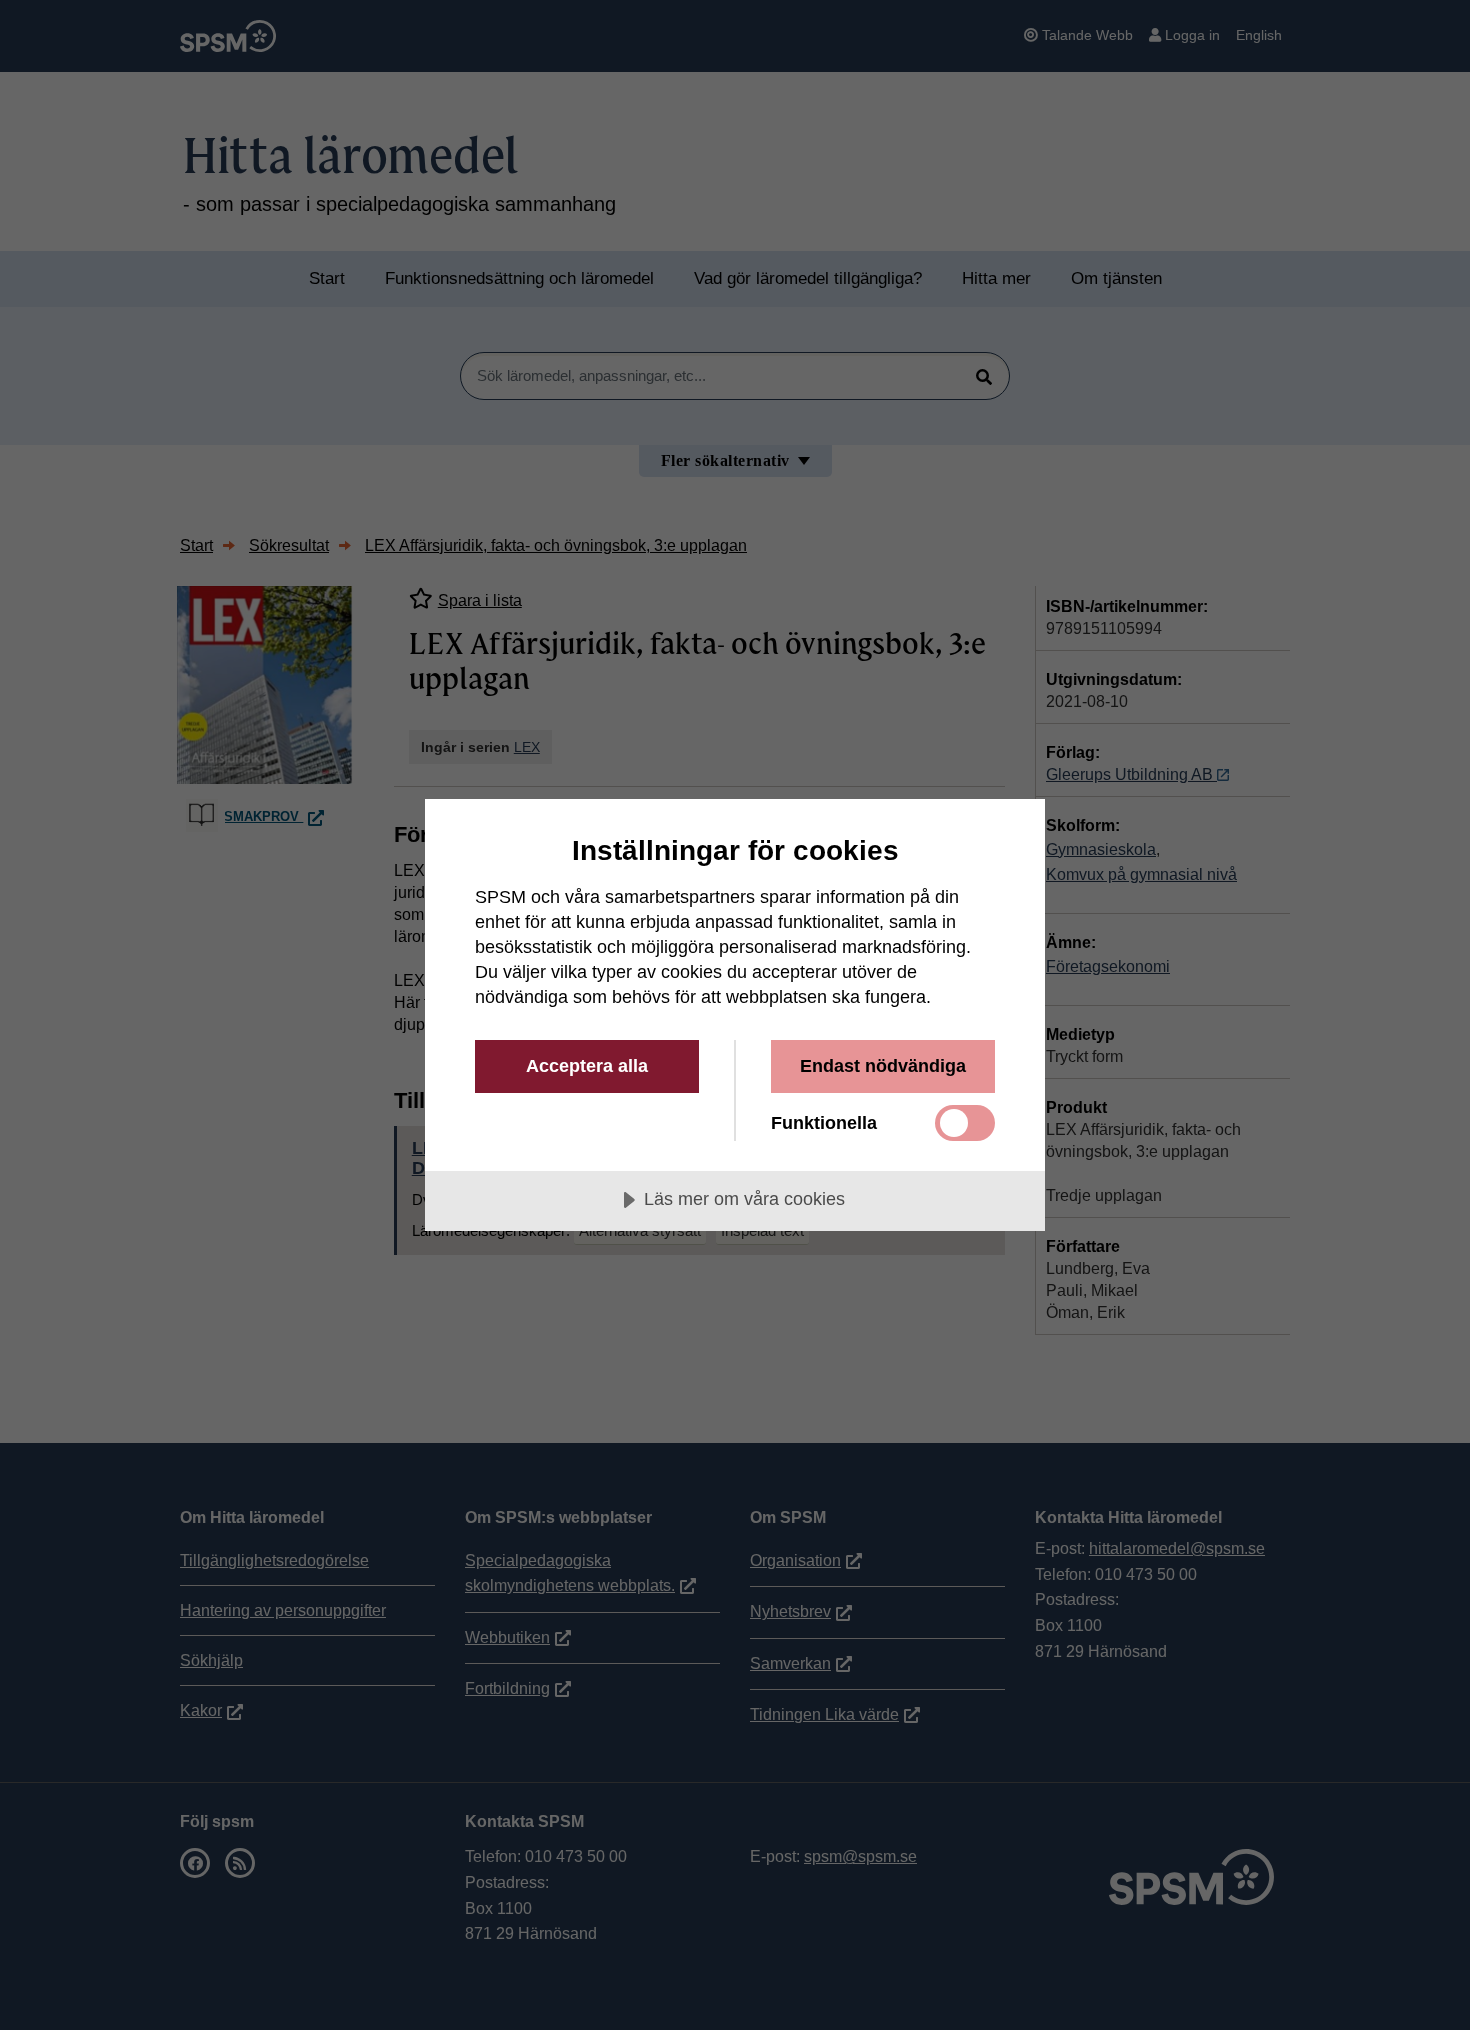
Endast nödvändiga (883, 1066)
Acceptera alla (587, 1066)
